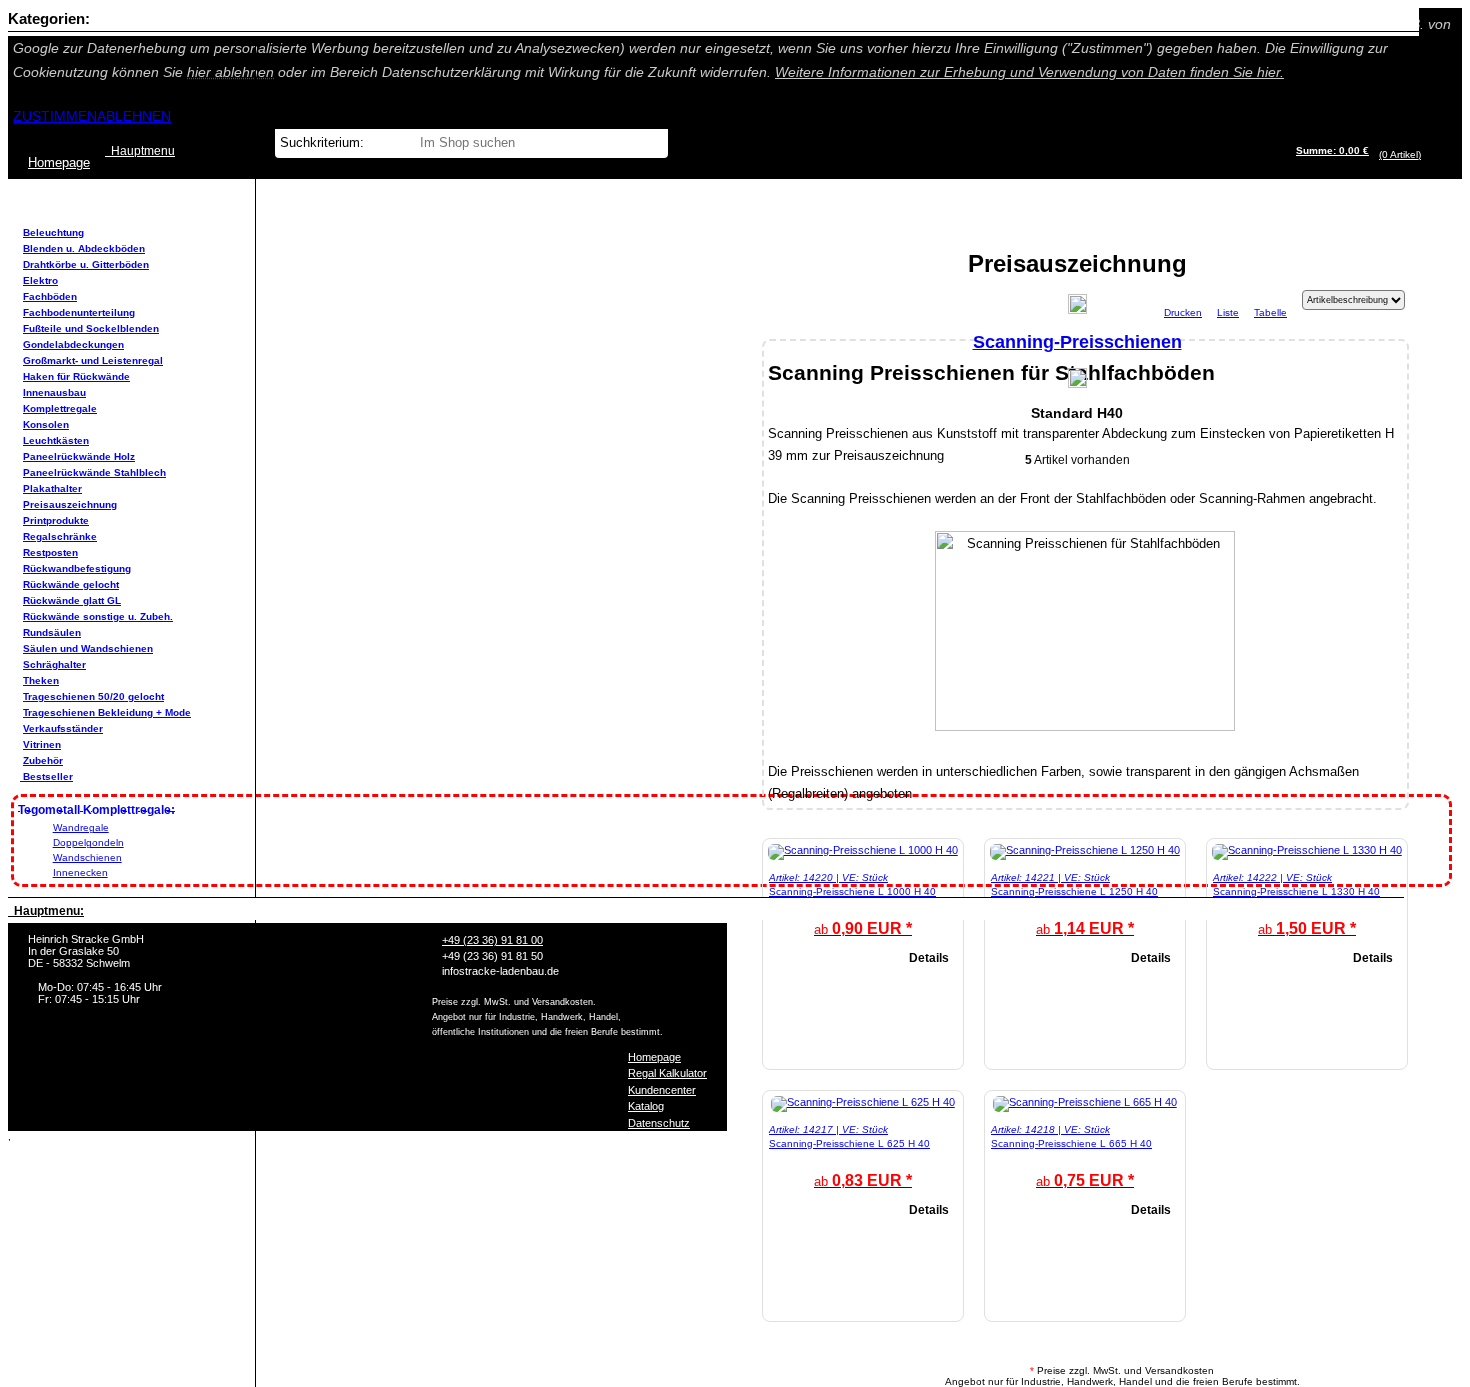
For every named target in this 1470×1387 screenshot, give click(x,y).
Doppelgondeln (88, 842)
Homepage (654, 1057)
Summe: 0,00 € (1332, 150)
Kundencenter (662, 1090)
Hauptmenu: (46, 911)
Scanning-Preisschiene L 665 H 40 (1071, 1143)
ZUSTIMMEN (55, 116)
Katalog (646, 1106)
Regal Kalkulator (667, 1073)
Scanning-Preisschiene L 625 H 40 (849, 1143)
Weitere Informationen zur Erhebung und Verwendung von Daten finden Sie (1029, 72)
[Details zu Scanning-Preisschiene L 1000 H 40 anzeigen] (863, 850)
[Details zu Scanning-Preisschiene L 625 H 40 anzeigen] (863, 1102)
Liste (1228, 312)
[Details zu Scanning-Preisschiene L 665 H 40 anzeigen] (1085, 1102)
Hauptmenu (140, 151)
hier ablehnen (230, 72)
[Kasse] (1426, 154)
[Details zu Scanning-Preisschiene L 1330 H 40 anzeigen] (1307, 850)
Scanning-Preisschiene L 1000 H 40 (852, 891)
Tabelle (1270, 312)
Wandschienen (87, 857)
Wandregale (81, 827)
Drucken (1183, 312)
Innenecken (80, 872)
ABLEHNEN (134, 116)
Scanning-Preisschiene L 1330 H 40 (1296, 891)
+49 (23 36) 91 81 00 (492, 940)
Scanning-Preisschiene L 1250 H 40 (1074, 891)
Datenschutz (659, 1123)
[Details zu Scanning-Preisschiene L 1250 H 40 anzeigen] (1085, 850)
